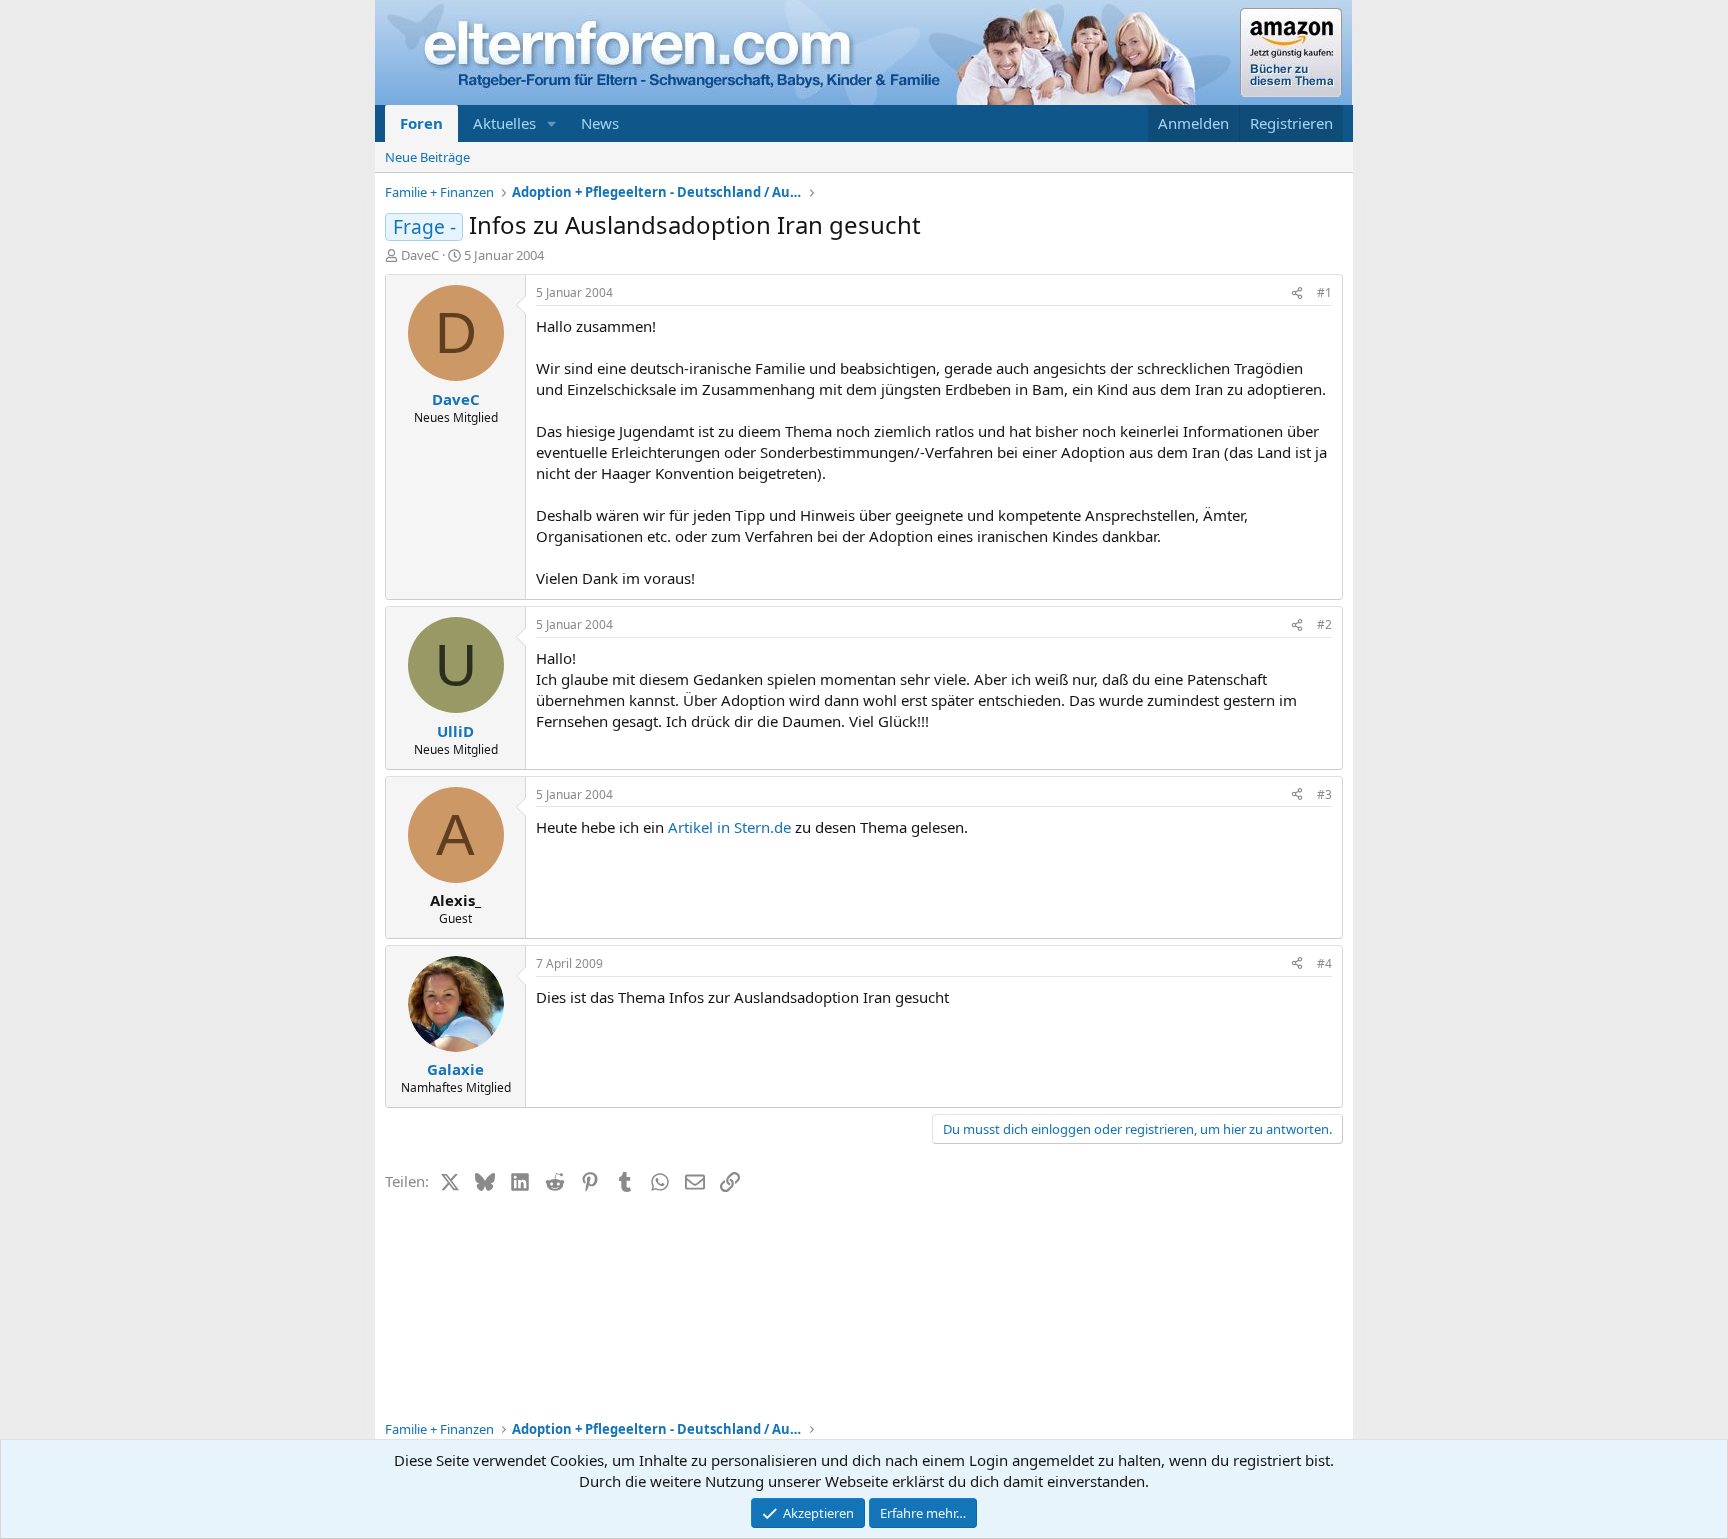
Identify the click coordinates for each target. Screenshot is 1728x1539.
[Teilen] (1297, 293)
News (600, 123)
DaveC (420, 255)
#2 (1324, 624)
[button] (552, 123)
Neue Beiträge (427, 157)
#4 (1324, 963)
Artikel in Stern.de (731, 827)
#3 (1324, 794)
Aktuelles (504, 123)
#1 (1324, 292)
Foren (421, 123)
